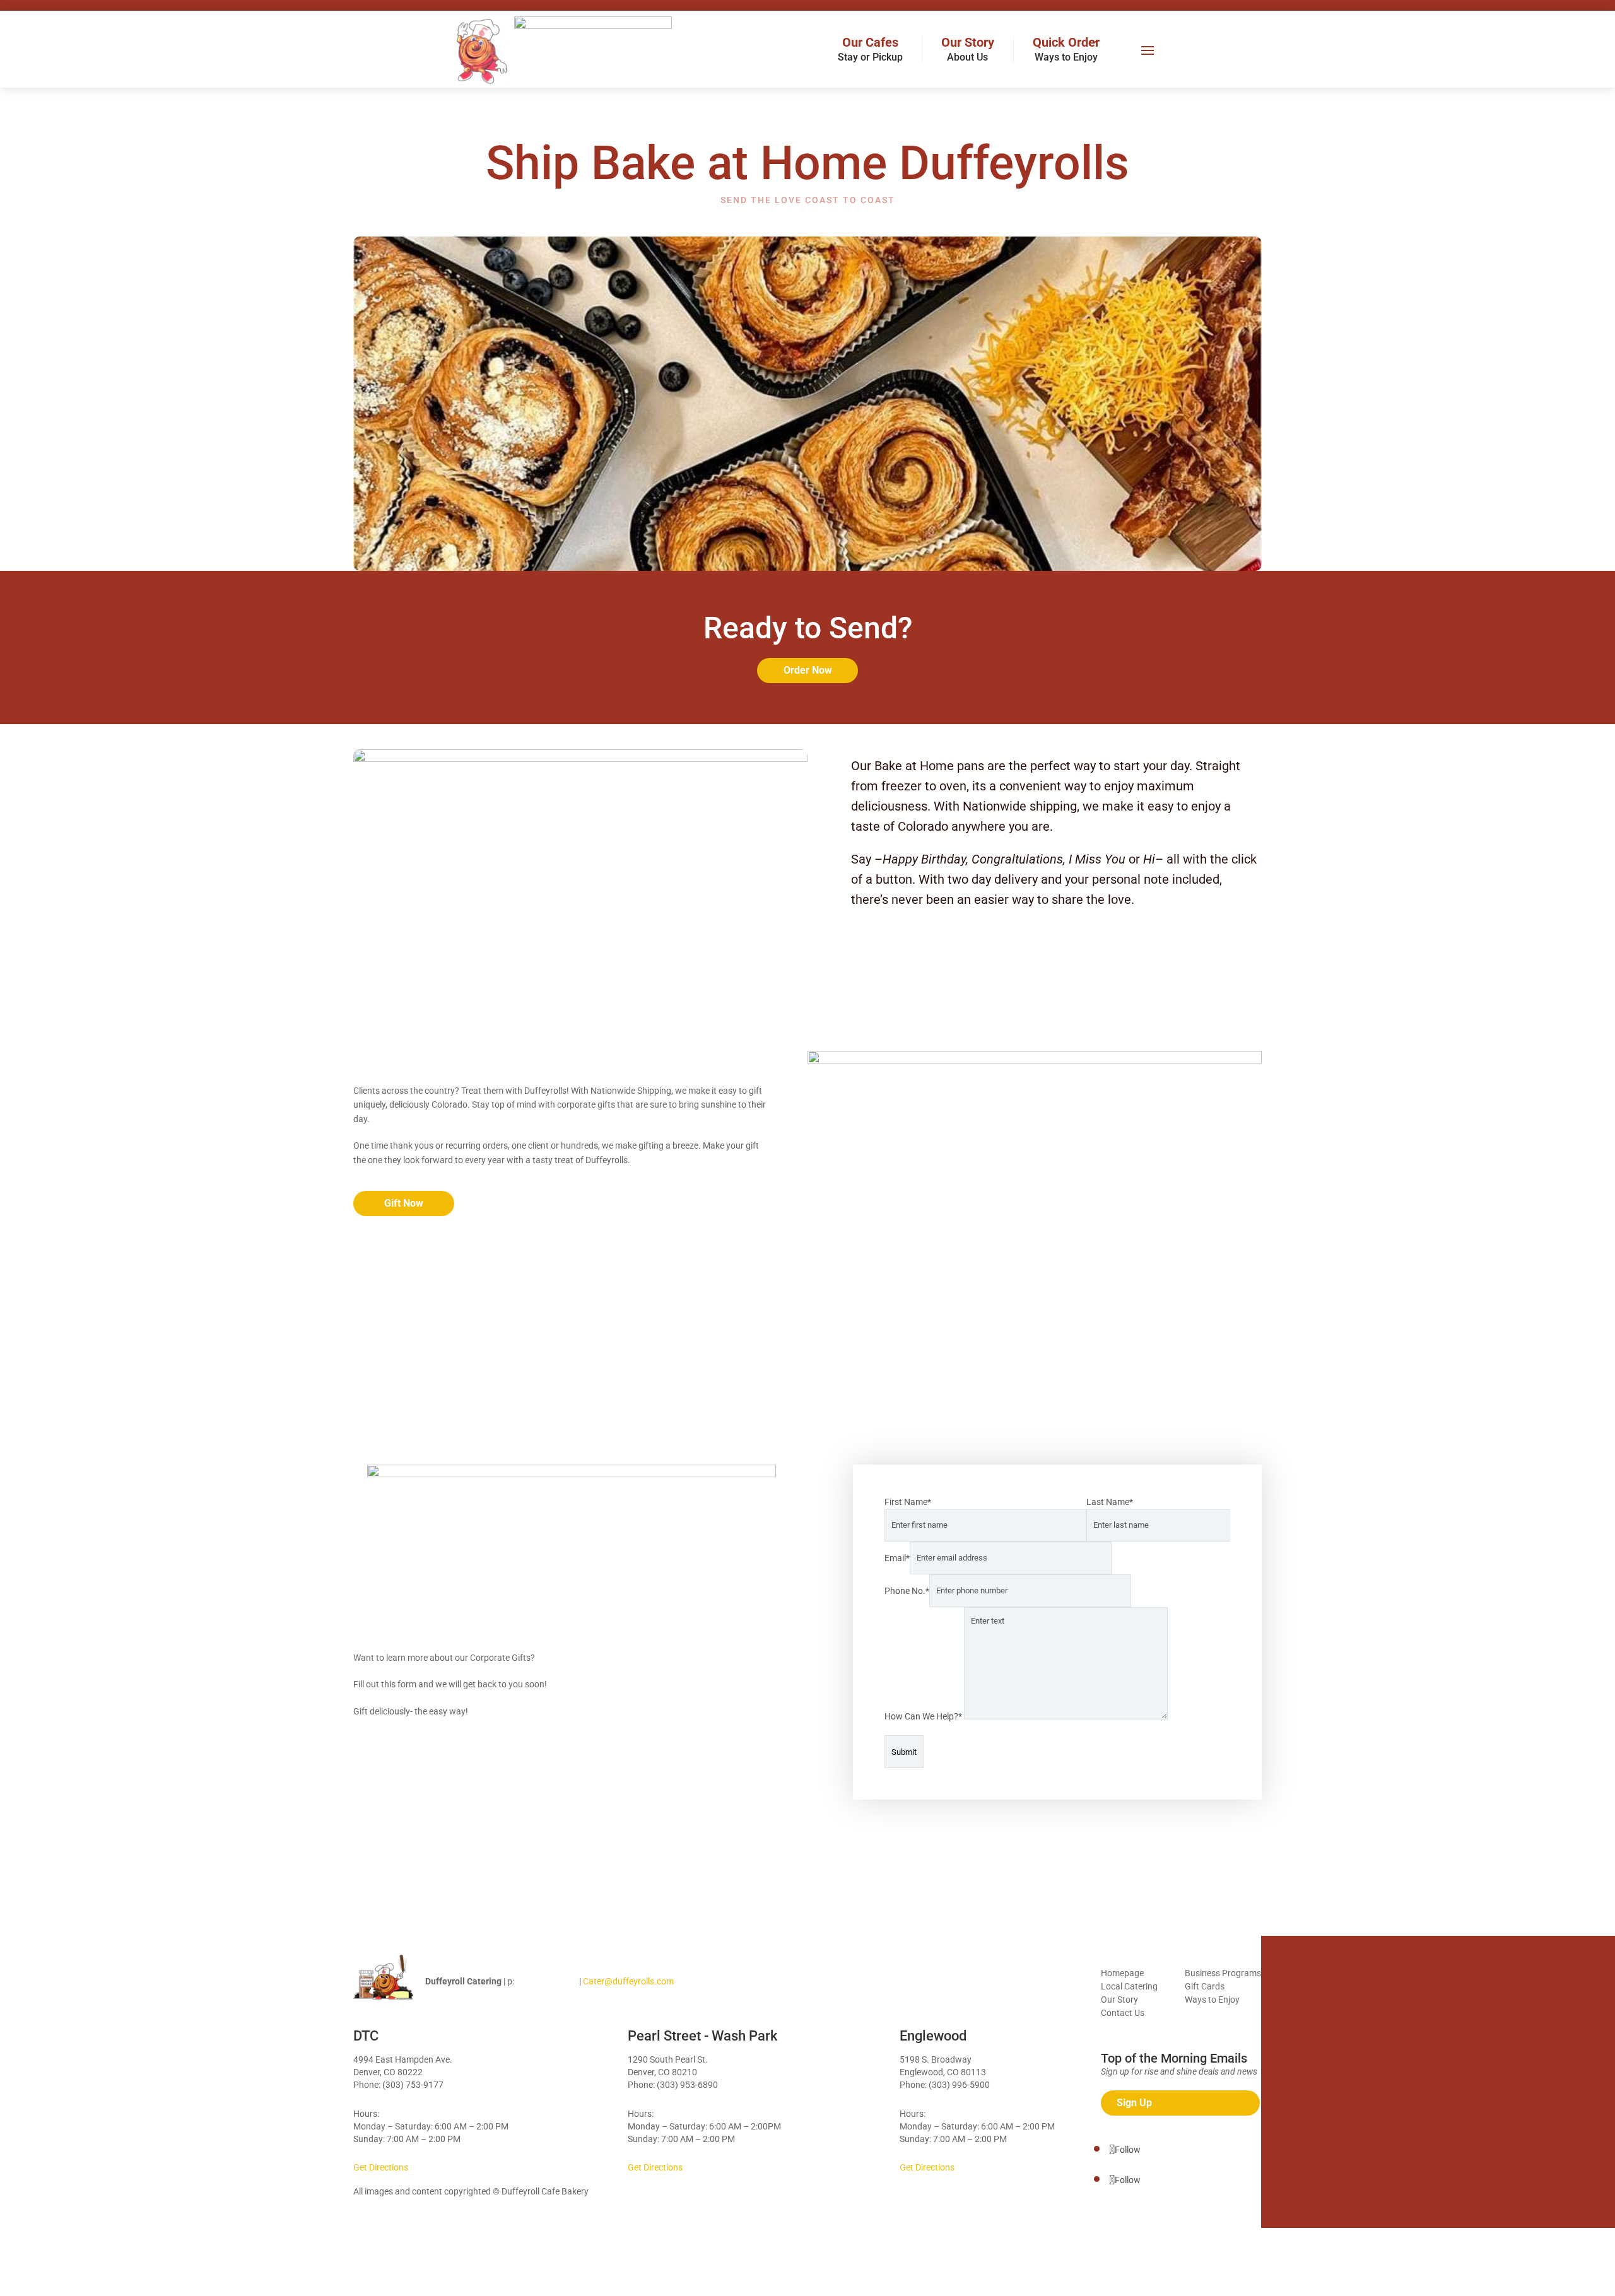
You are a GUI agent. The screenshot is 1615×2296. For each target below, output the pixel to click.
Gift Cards (1205, 1986)
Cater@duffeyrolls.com (628, 1981)
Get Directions (381, 2167)
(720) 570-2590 (547, 1981)
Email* (897, 1557)
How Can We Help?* (924, 1716)
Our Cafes (870, 49)
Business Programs (1223, 1973)
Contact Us (1123, 2013)
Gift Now (404, 1203)
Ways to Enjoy (1212, 2000)
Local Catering (1129, 1986)
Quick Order (1066, 49)
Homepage (1122, 1973)
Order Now (808, 670)
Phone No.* (907, 1590)
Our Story (968, 49)
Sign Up (1134, 2103)
